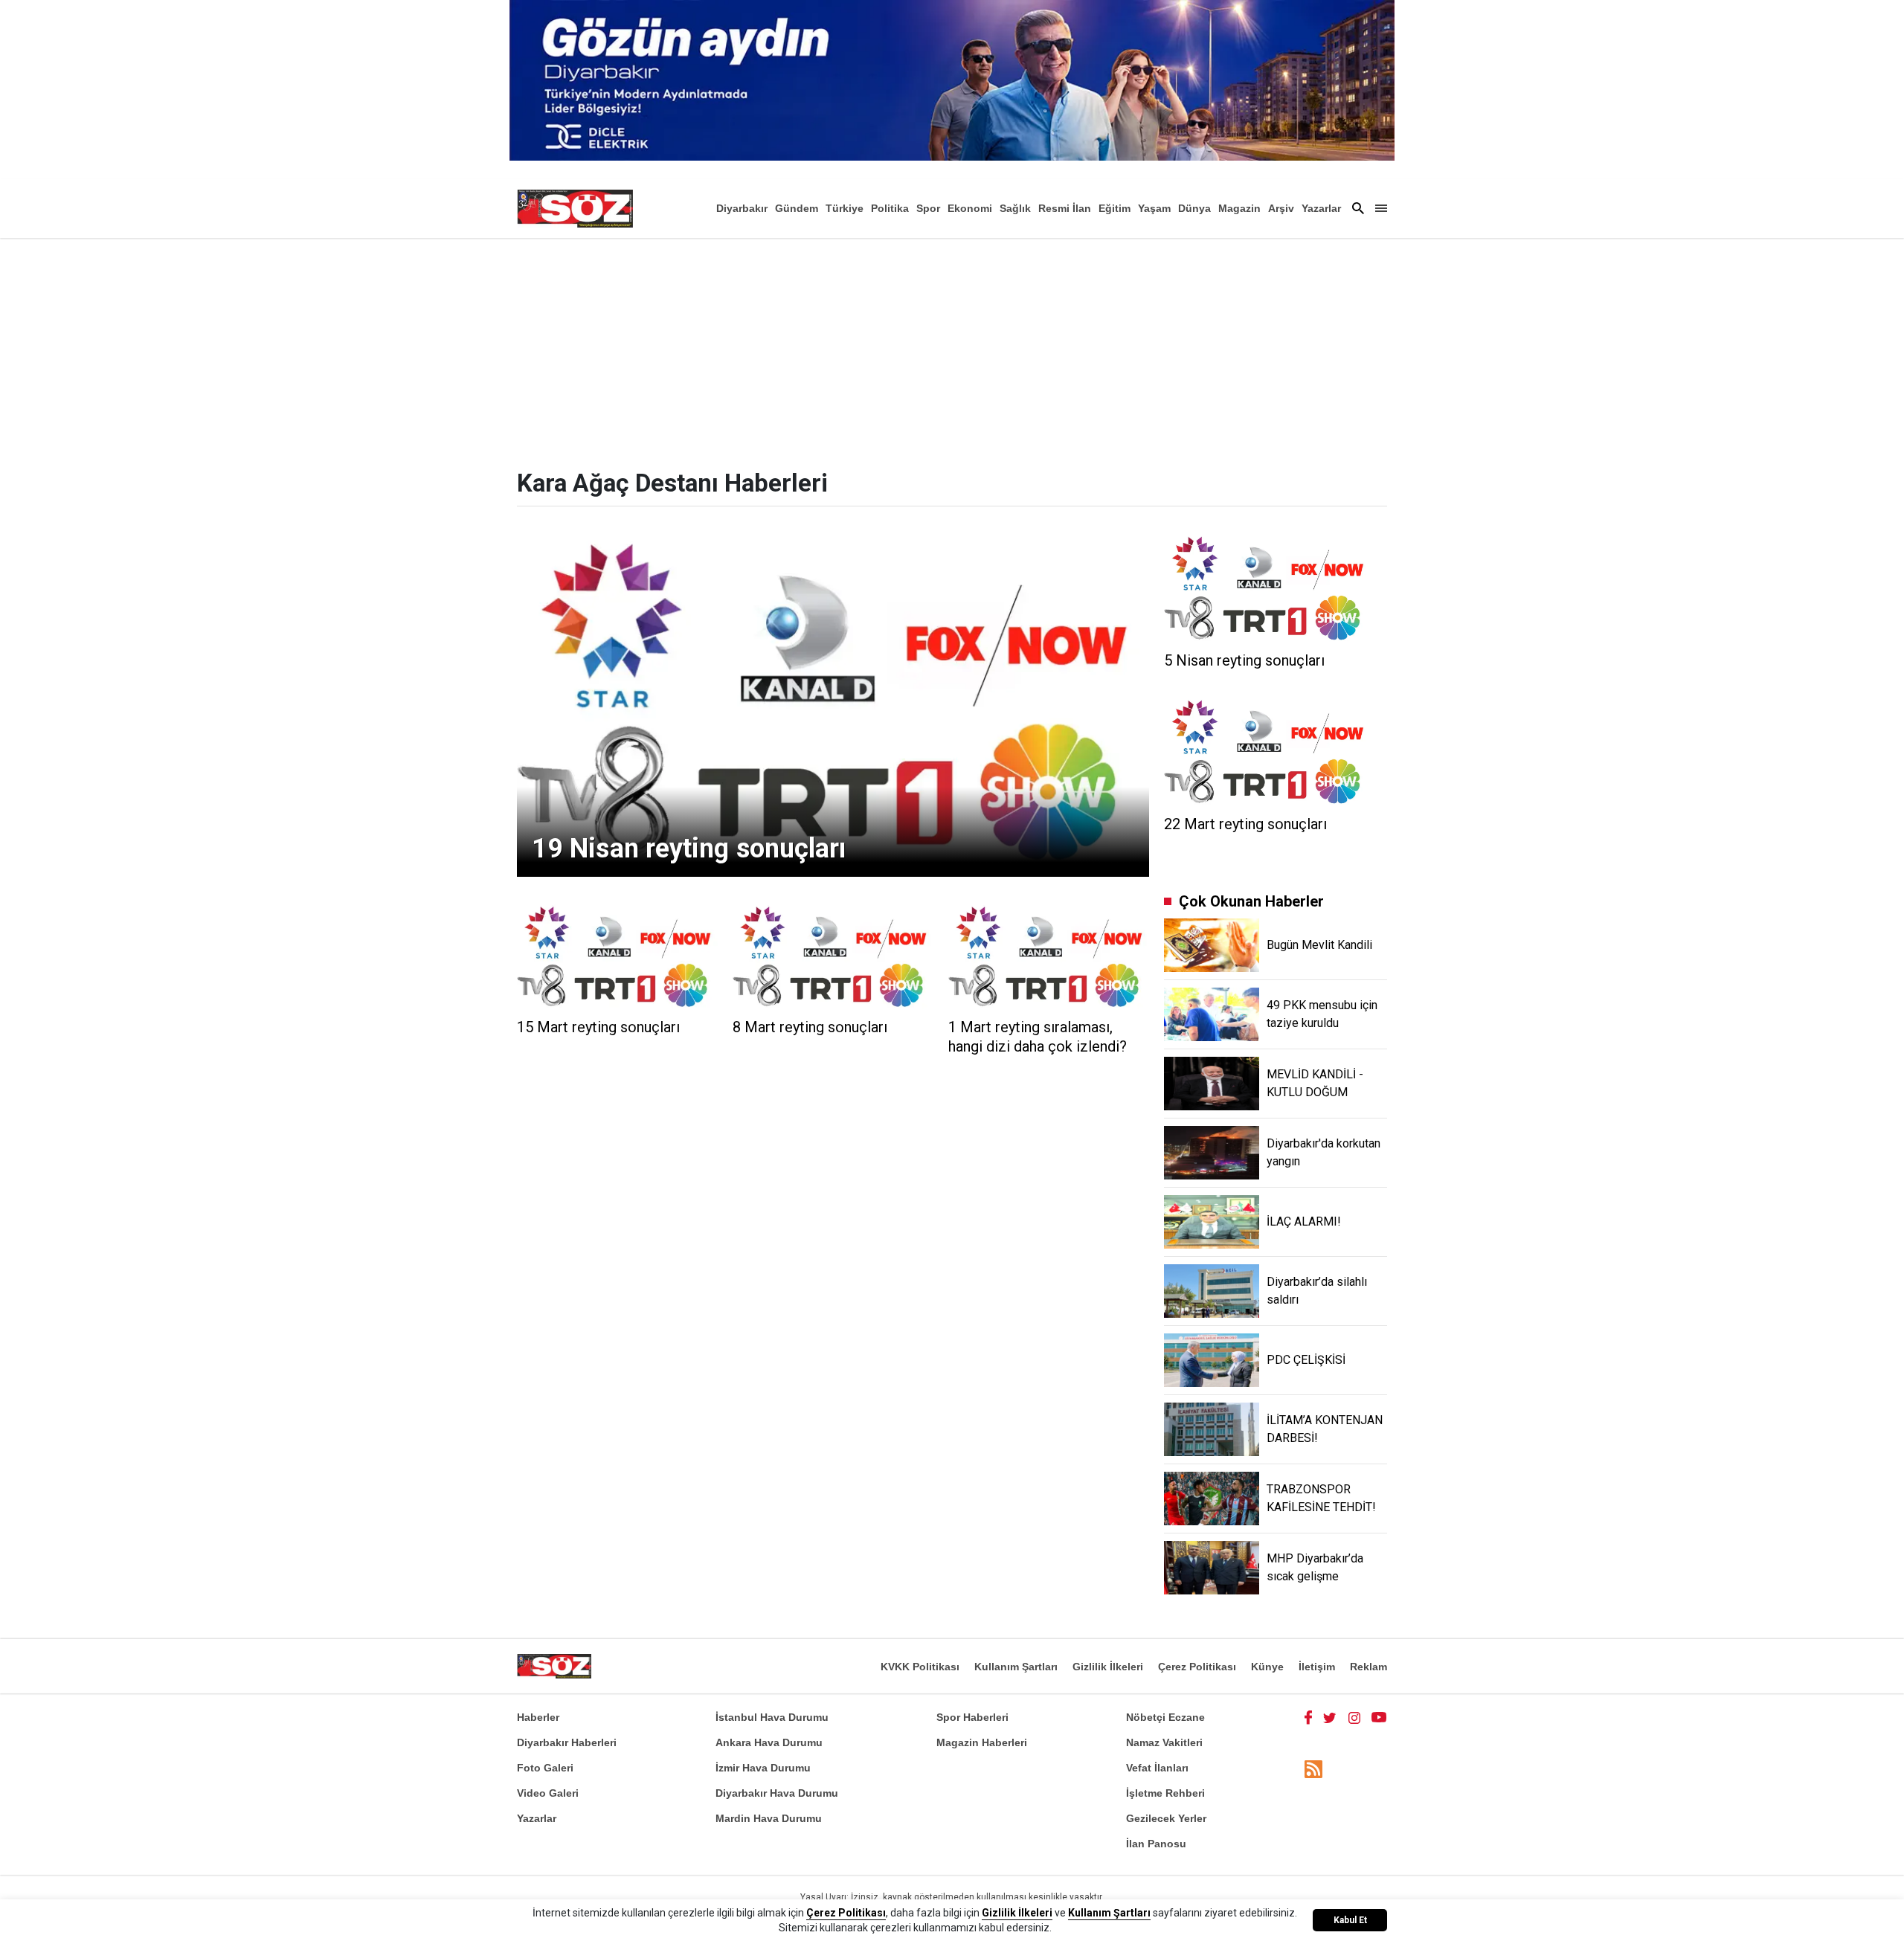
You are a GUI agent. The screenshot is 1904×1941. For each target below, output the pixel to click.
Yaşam (1154, 208)
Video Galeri (548, 1793)
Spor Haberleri (972, 1717)
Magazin (1239, 208)
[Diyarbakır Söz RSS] (1313, 1769)
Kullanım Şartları (1016, 1667)
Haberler (538, 1717)
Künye (1267, 1667)
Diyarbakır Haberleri (567, 1742)
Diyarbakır (742, 208)
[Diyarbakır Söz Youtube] (1379, 1717)
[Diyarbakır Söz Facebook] (1308, 1717)
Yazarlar (1321, 208)
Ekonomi (970, 208)
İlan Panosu (1156, 1844)
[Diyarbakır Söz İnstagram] (1354, 1717)
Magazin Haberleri (982, 1742)
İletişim (1317, 1667)
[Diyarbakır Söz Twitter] (1330, 1717)
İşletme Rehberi (1165, 1793)
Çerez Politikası (1197, 1667)
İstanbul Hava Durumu (772, 1717)
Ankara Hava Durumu (769, 1742)
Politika (890, 208)
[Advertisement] (952, 350)
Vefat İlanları (1157, 1768)
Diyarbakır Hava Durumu (777, 1793)
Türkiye (845, 208)
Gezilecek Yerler (1166, 1818)
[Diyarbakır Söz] (575, 208)
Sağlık (1015, 208)
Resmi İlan (1065, 208)
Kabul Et (1350, 1920)
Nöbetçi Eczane (1165, 1717)
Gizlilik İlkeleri (1108, 1667)
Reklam (1368, 1667)
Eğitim (1115, 208)
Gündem (797, 208)
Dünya (1194, 208)
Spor (928, 208)
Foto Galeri (545, 1768)
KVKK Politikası (920, 1667)
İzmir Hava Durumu (763, 1768)
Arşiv (1281, 208)
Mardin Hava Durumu (769, 1818)
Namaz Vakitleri (1164, 1742)
